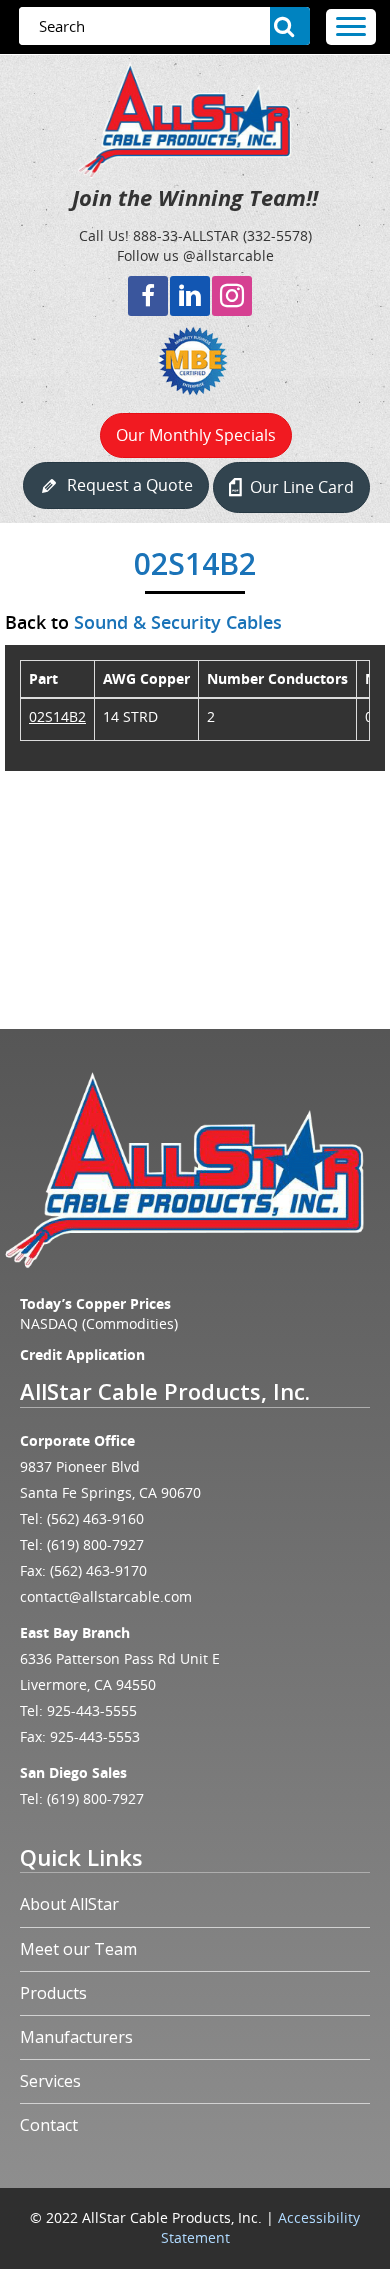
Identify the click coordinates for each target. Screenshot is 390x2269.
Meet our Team (78, 1949)
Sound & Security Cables (178, 622)
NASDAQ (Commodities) (99, 1323)
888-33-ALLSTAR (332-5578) (222, 235)
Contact (49, 2125)
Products (53, 1993)
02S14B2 (57, 716)
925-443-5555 (92, 1710)
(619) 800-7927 (95, 1544)
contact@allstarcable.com (106, 1596)
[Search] (290, 26)
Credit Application (82, 1354)
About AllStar (69, 1904)
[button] (148, 296)
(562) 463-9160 (95, 1518)
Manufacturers (76, 2037)
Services (50, 2081)
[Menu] (351, 27)
